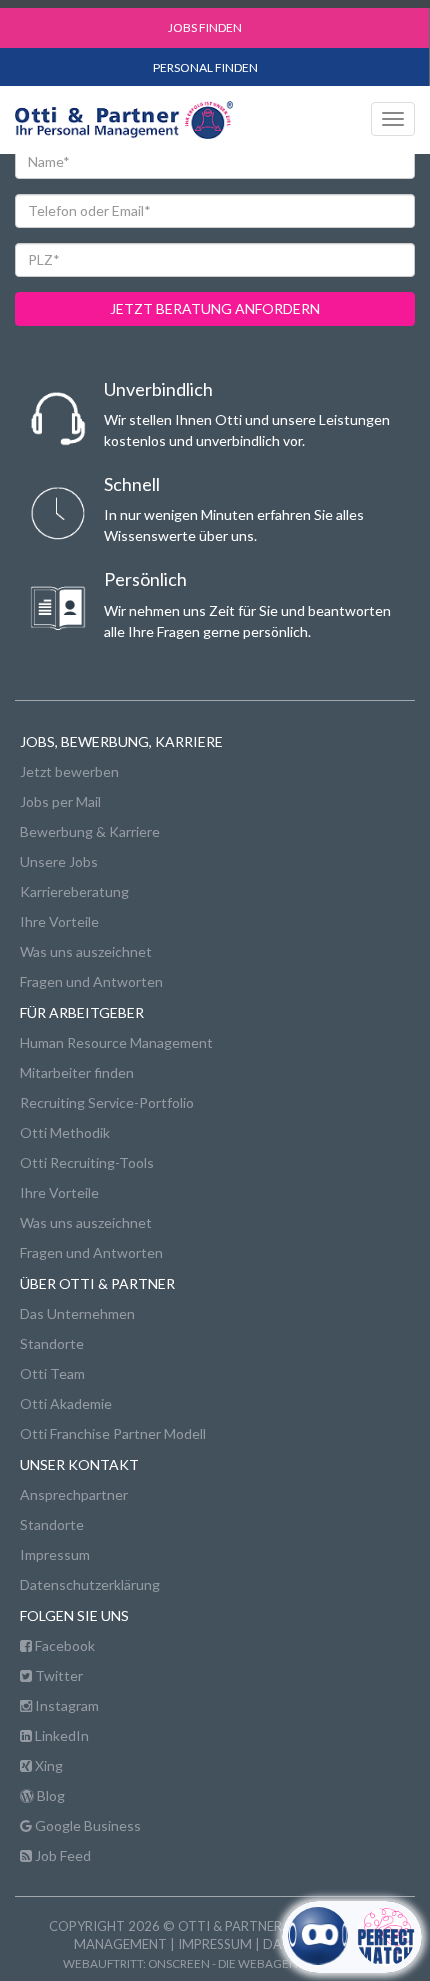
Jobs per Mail (60, 801)
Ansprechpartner (74, 1494)
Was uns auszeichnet (86, 951)
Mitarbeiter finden (77, 1072)
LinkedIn (60, 1735)
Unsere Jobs (59, 861)
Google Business (86, 1825)
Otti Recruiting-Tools (87, 1162)
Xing (47, 1765)
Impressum (55, 1554)
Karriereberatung (74, 891)
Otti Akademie (66, 1403)
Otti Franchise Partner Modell (113, 1433)
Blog (49, 1795)
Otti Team (52, 1373)
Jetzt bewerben (69, 771)
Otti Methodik (65, 1132)
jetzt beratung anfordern (215, 308)
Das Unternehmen (77, 1313)
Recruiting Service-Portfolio (107, 1102)
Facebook (63, 1645)
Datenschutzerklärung (90, 1584)
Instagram (65, 1705)
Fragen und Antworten (91, 981)
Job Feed (61, 1855)
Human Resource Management (116, 1042)
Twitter (57, 1675)
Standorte (52, 1343)
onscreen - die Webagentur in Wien (258, 1963)
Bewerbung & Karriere (90, 831)
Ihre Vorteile (59, 921)
